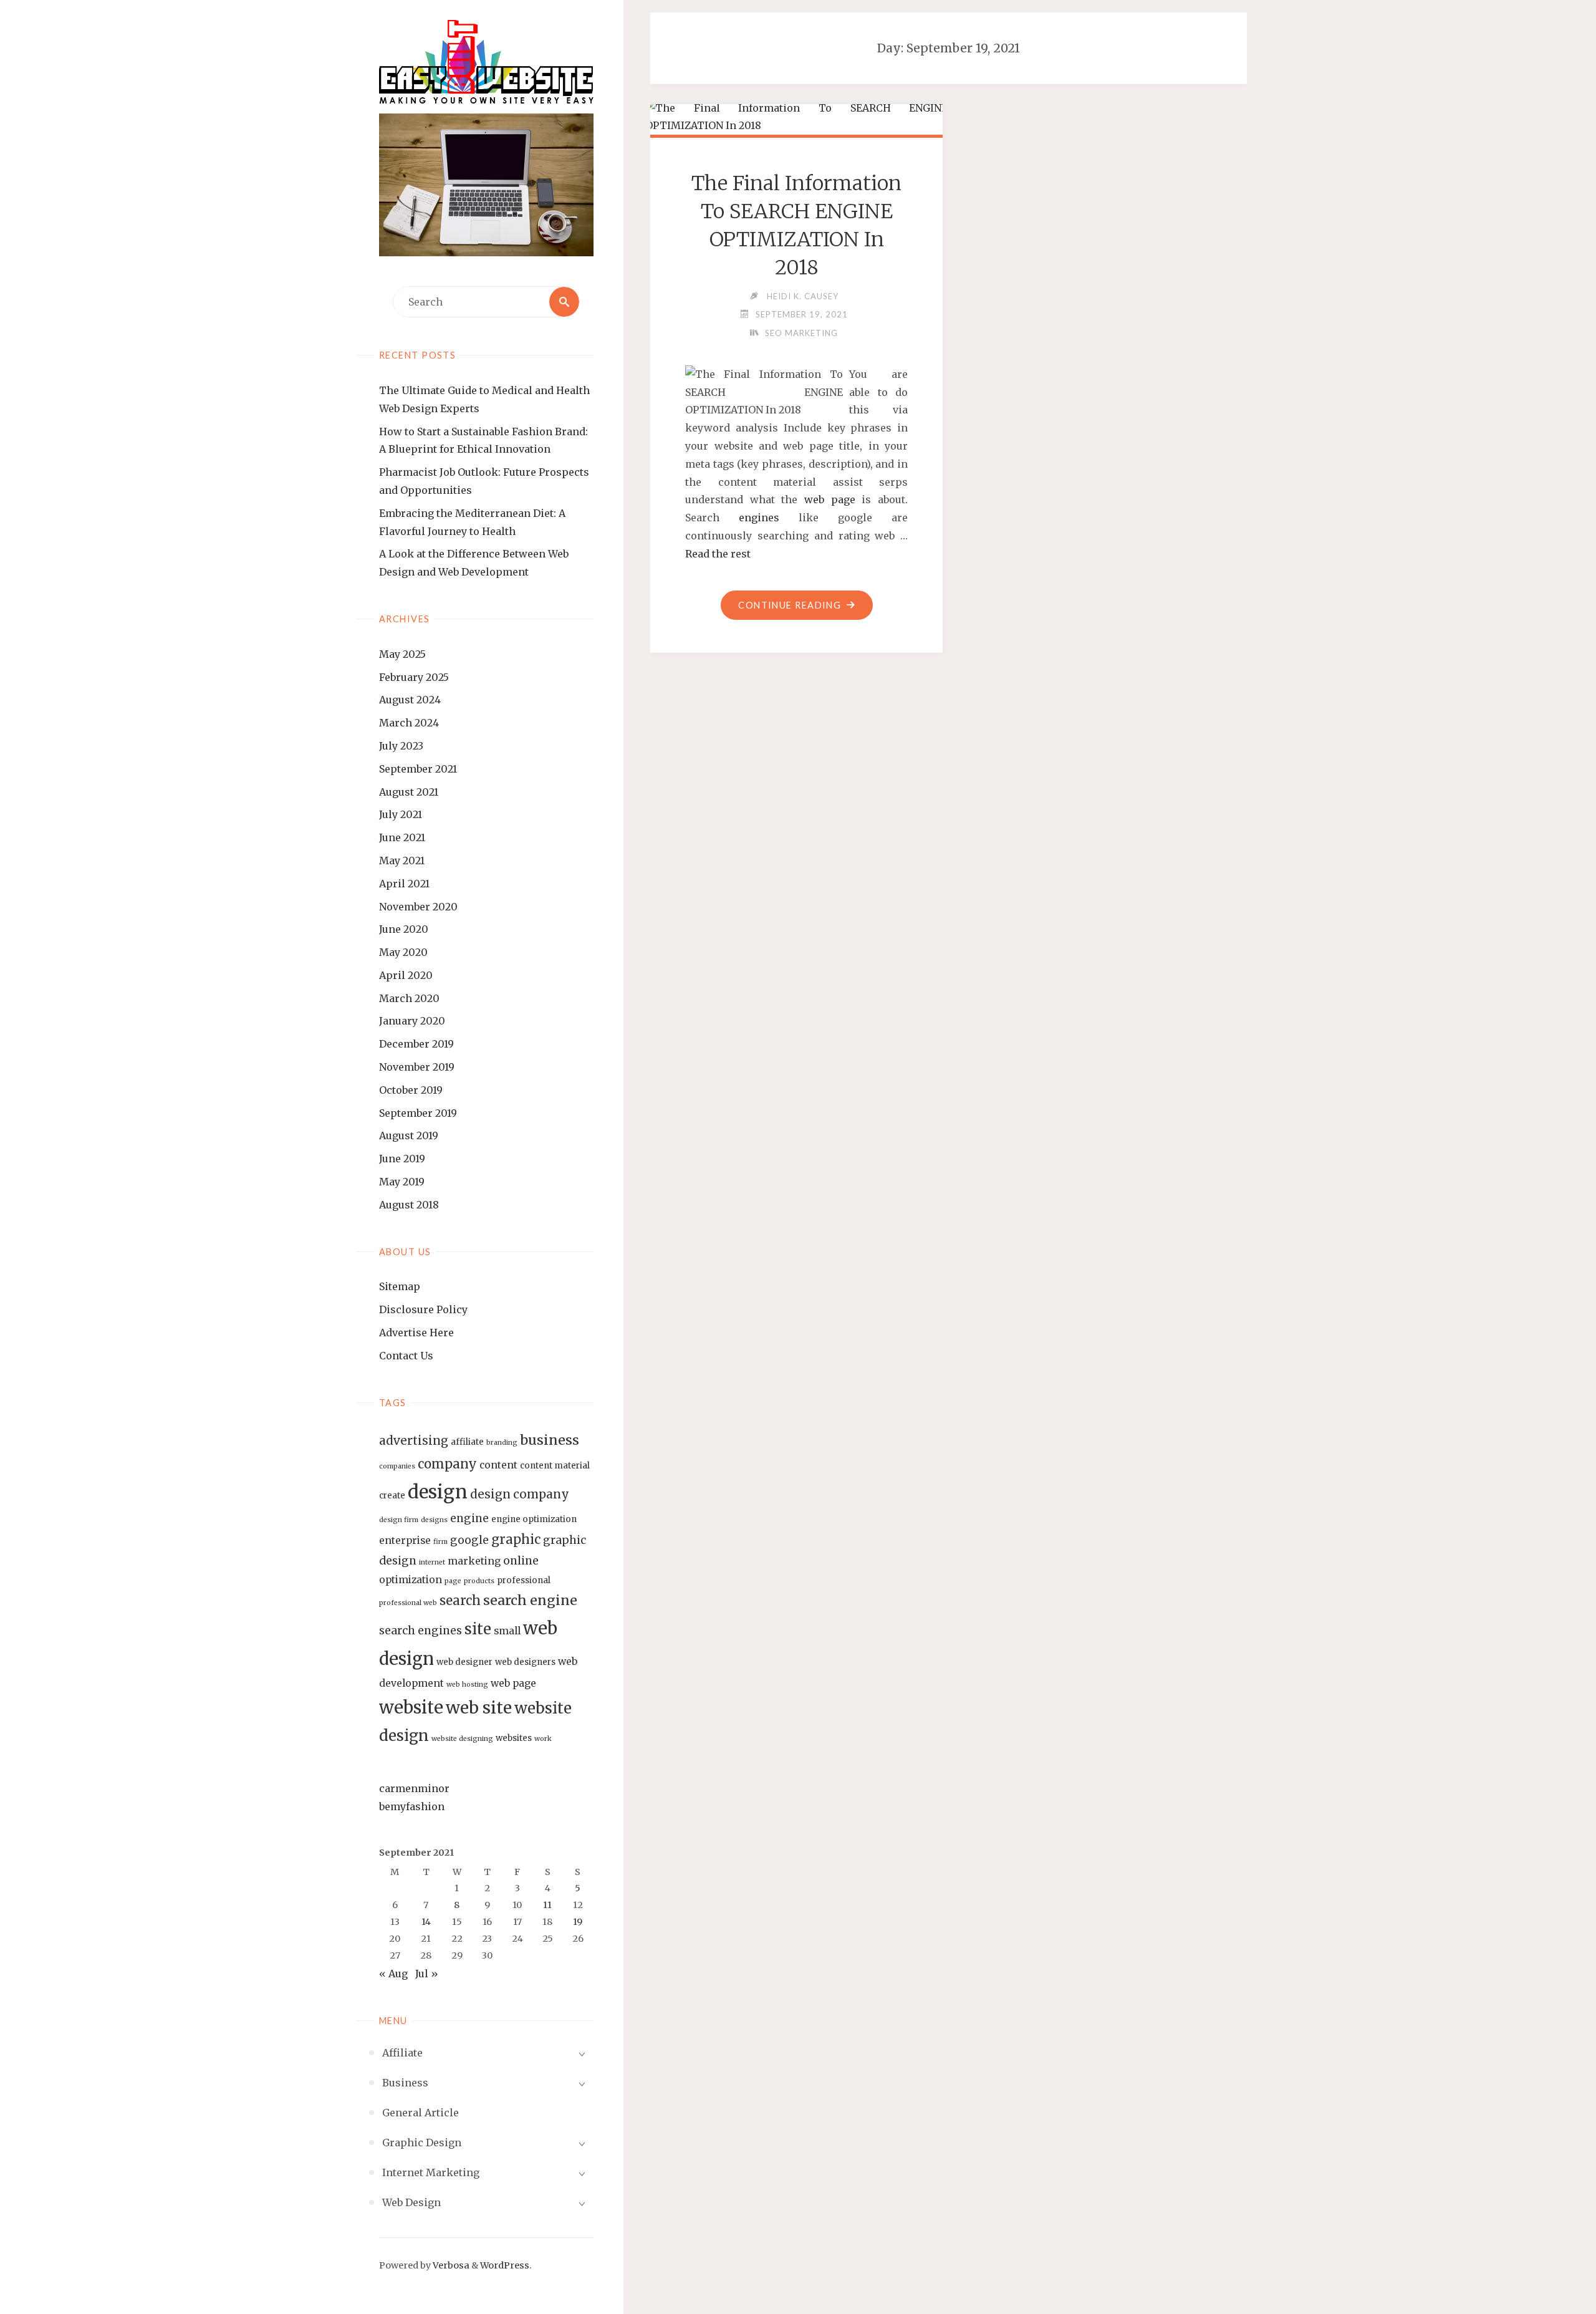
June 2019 (402, 1159)
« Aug (393, 1974)
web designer (464, 1662)
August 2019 (409, 1135)
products (479, 1581)
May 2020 (403, 952)
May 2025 (402, 654)
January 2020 (412, 1021)
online (521, 1561)
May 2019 (402, 1182)
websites (514, 1738)
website (411, 1707)
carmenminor (414, 1788)
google (469, 1540)
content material (555, 1466)
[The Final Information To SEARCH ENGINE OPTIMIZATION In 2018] (797, 117)
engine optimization (534, 1519)
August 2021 (409, 792)
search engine (530, 1600)
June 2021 (402, 837)
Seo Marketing (801, 333)
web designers (525, 1662)
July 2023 (401, 746)
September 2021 (418, 769)
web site (479, 1708)
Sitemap (400, 1286)
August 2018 (409, 1205)
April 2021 (404, 884)
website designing (462, 1739)
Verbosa (450, 2265)
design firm (399, 1520)
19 (578, 1922)
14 (426, 1922)
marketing (474, 1561)
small (507, 1631)
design (438, 1492)
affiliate (467, 1442)
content (498, 1465)
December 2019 (416, 1044)
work (543, 1739)
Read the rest (718, 554)
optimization (411, 1580)
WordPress (505, 2265)
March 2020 (409, 998)
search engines (421, 1631)
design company (520, 1494)
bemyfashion (412, 1806)
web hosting (467, 1685)
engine (469, 1518)
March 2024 (409, 723)
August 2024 (410, 700)
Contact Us (406, 1356)
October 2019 (411, 1090)
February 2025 (414, 677)
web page (513, 1683)
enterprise (405, 1540)
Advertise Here (416, 1333)
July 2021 (401, 814)
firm (440, 1542)
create (392, 1496)
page (453, 1581)
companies (397, 1466)
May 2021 (402, 861)
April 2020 (406, 975)
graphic (516, 1540)
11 (547, 1905)
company (447, 1464)
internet (432, 1562)
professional (524, 1580)
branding (502, 1443)
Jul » (427, 1974)
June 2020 (404, 929)
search (460, 1601)
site (478, 1629)
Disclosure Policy (423, 1309)
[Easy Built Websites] (486, 62)
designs (434, 1520)
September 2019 (418, 1113)
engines (759, 518)
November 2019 (417, 1067)
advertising (414, 1440)
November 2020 (418, 907)
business (550, 1440)
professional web (408, 1603)
